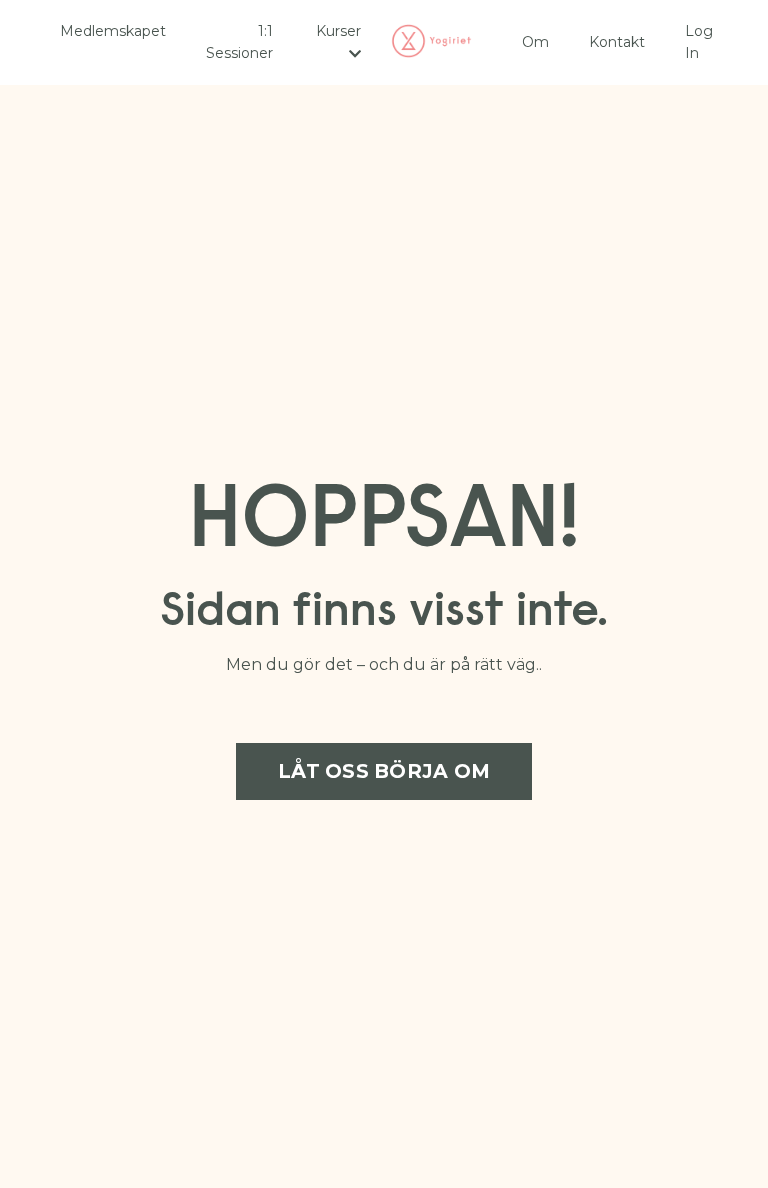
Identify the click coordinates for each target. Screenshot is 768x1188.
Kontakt (617, 42)
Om (535, 42)
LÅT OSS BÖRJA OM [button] (384, 771)
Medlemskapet (113, 31)
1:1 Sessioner (239, 42)
